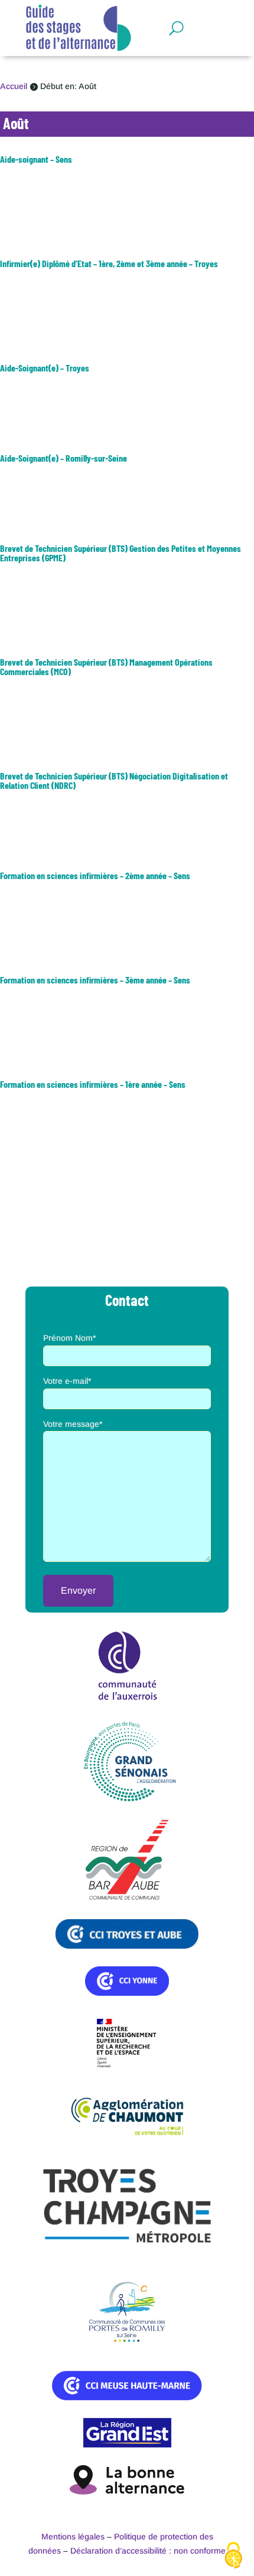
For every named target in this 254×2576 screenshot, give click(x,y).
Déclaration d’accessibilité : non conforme (148, 2551)
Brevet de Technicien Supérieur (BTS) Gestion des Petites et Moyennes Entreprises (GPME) (121, 553)
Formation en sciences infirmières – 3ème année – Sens (95, 980)
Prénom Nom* (69, 1338)
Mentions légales (73, 2536)
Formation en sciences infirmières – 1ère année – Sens (93, 1084)
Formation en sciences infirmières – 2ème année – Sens (95, 875)
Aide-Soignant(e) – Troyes (45, 368)
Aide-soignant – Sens (36, 159)
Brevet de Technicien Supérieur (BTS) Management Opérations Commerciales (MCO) (106, 667)
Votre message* (73, 1424)
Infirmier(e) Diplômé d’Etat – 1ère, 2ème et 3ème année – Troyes (109, 263)
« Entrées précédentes (43, 1190)
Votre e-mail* (67, 1381)
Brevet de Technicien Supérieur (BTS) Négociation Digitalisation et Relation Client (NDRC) (114, 780)
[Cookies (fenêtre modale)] (233, 2556)
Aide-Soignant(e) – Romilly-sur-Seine (63, 458)
